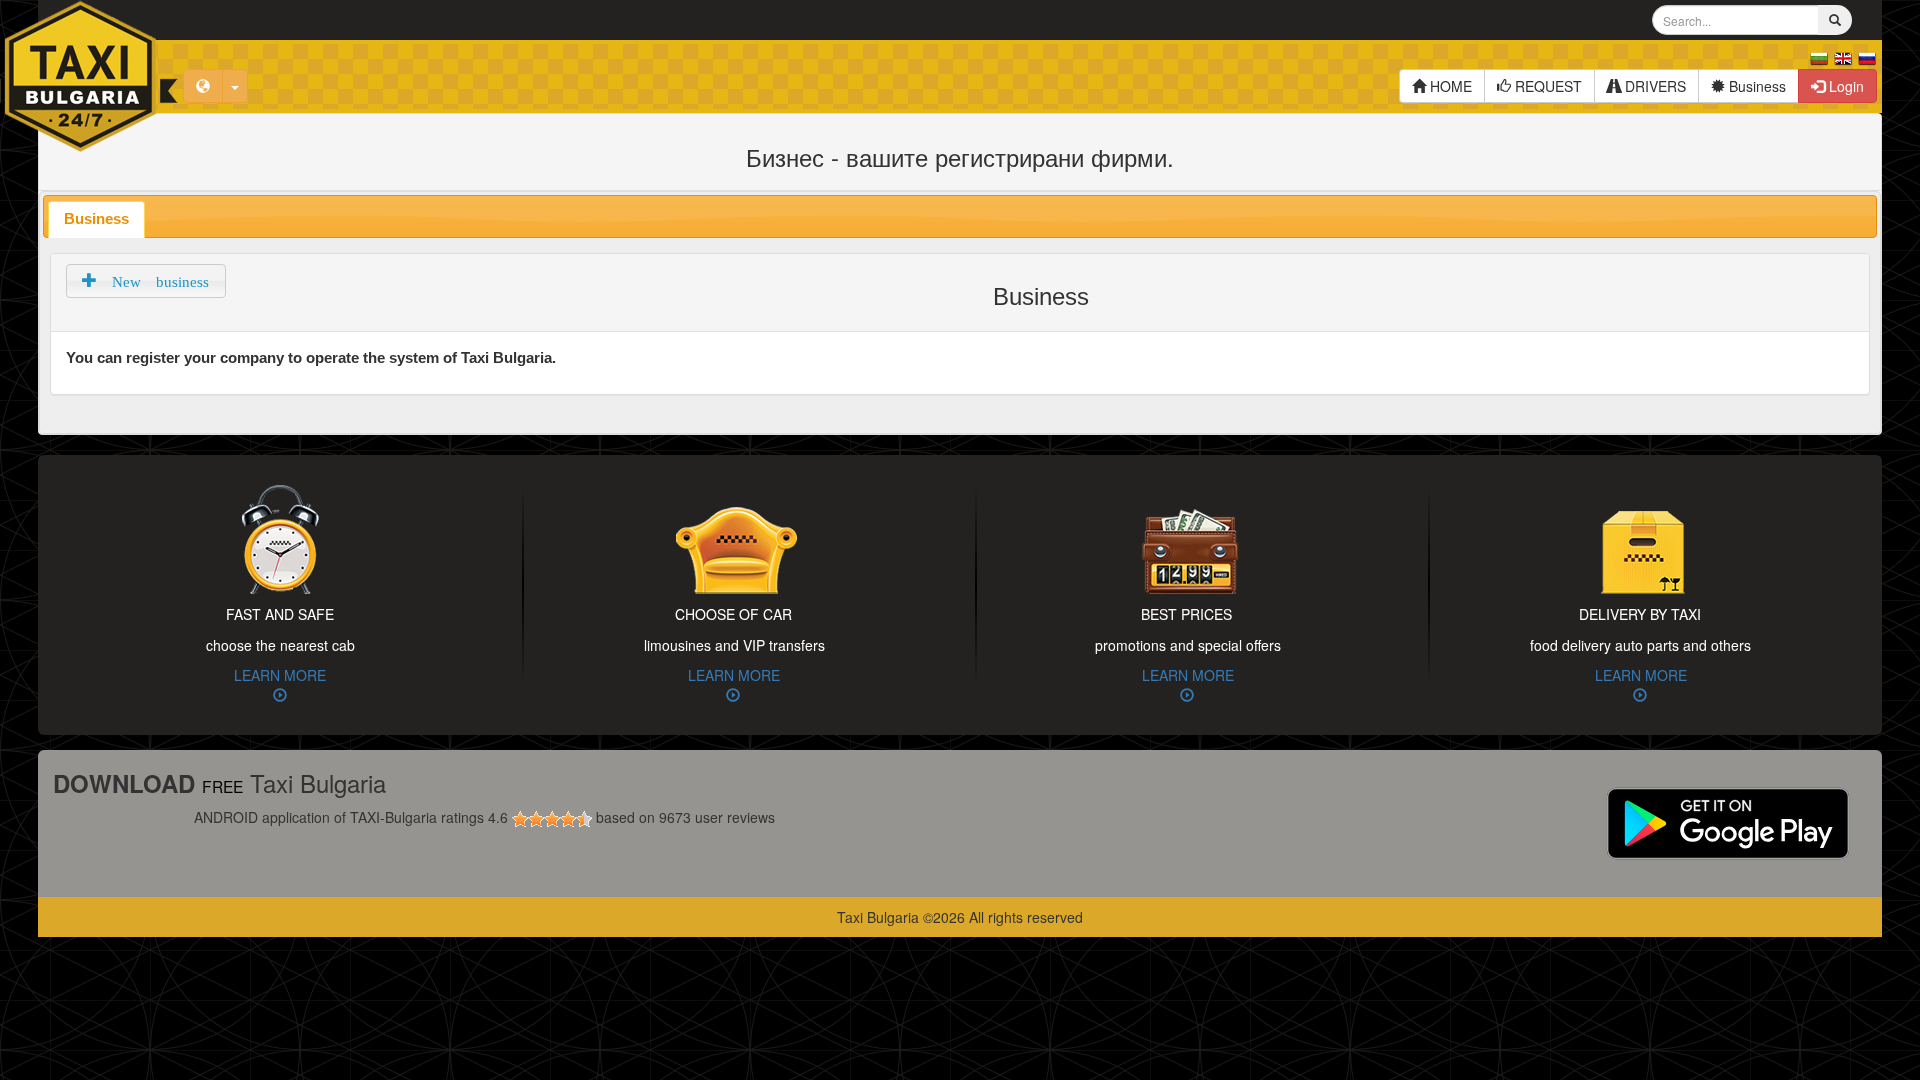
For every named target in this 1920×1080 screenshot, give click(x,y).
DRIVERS (1653, 86)
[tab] (97, 219)
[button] (146, 280)
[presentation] (97, 219)
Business (1755, 86)
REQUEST (1546, 86)
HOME (1449, 86)
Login (1844, 86)
